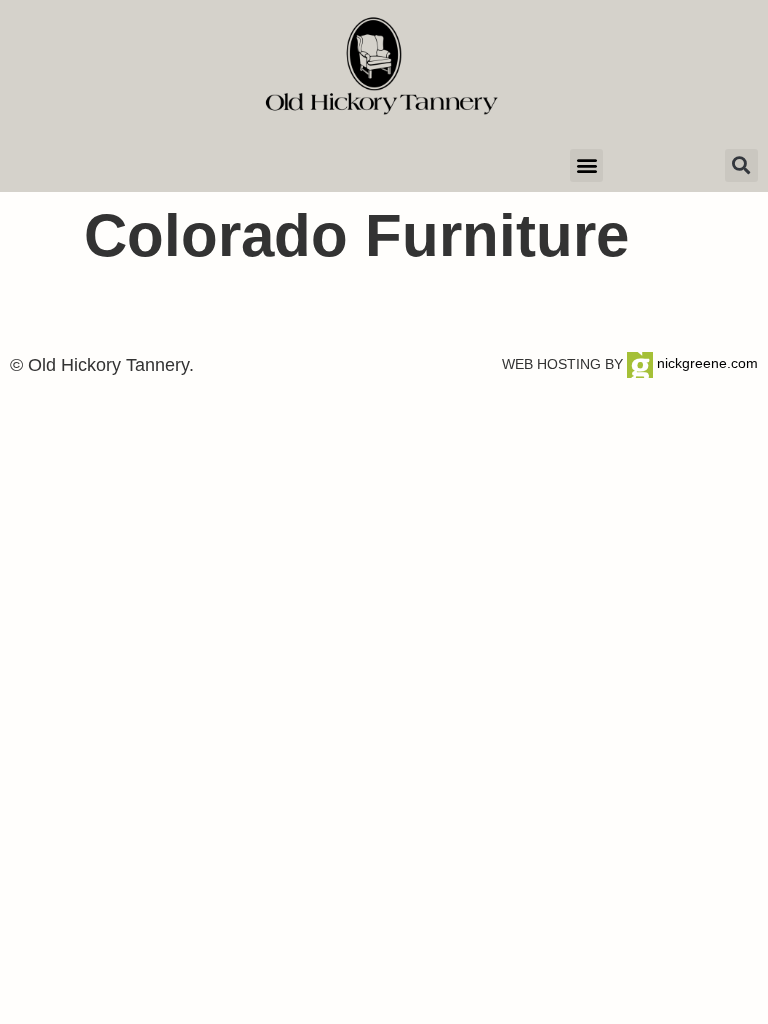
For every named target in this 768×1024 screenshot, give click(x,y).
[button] (586, 165)
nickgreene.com (705, 363)
